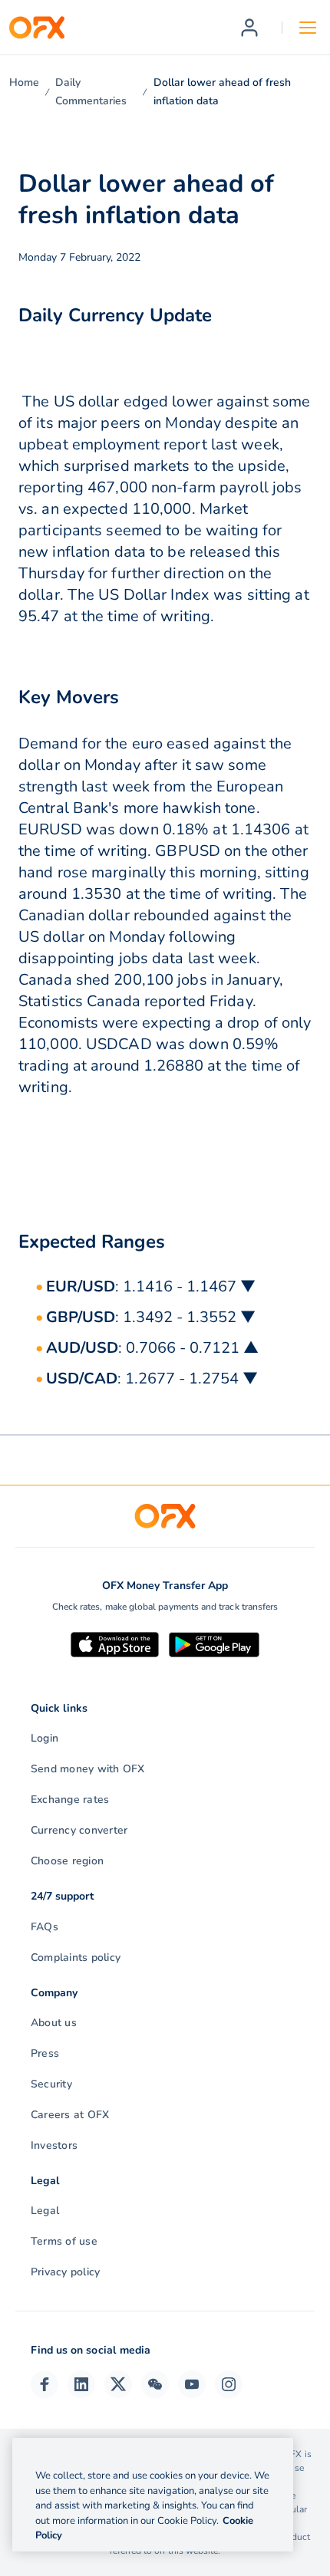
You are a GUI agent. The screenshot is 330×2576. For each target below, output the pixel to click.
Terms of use (64, 2241)
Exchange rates (70, 1800)
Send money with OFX (88, 1769)
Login (45, 1738)
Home (24, 82)
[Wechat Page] (155, 2384)
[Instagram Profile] (229, 2384)
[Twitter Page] (118, 2384)
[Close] (269, 2455)
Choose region (67, 1861)
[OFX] (37, 28)
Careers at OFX (70, 2115)
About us (54, 2023)
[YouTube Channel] (192, 2384)
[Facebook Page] (45, 2384)
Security (51, 2084)
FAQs (45, 1927)
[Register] (249, 28)
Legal (45, 2211)
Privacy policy (65, 2272)
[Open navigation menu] (308, 28)
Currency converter (79, 1830)
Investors (54, 2145)
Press (45, 2053)
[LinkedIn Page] (81, 2384)
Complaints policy (76, 1957)
